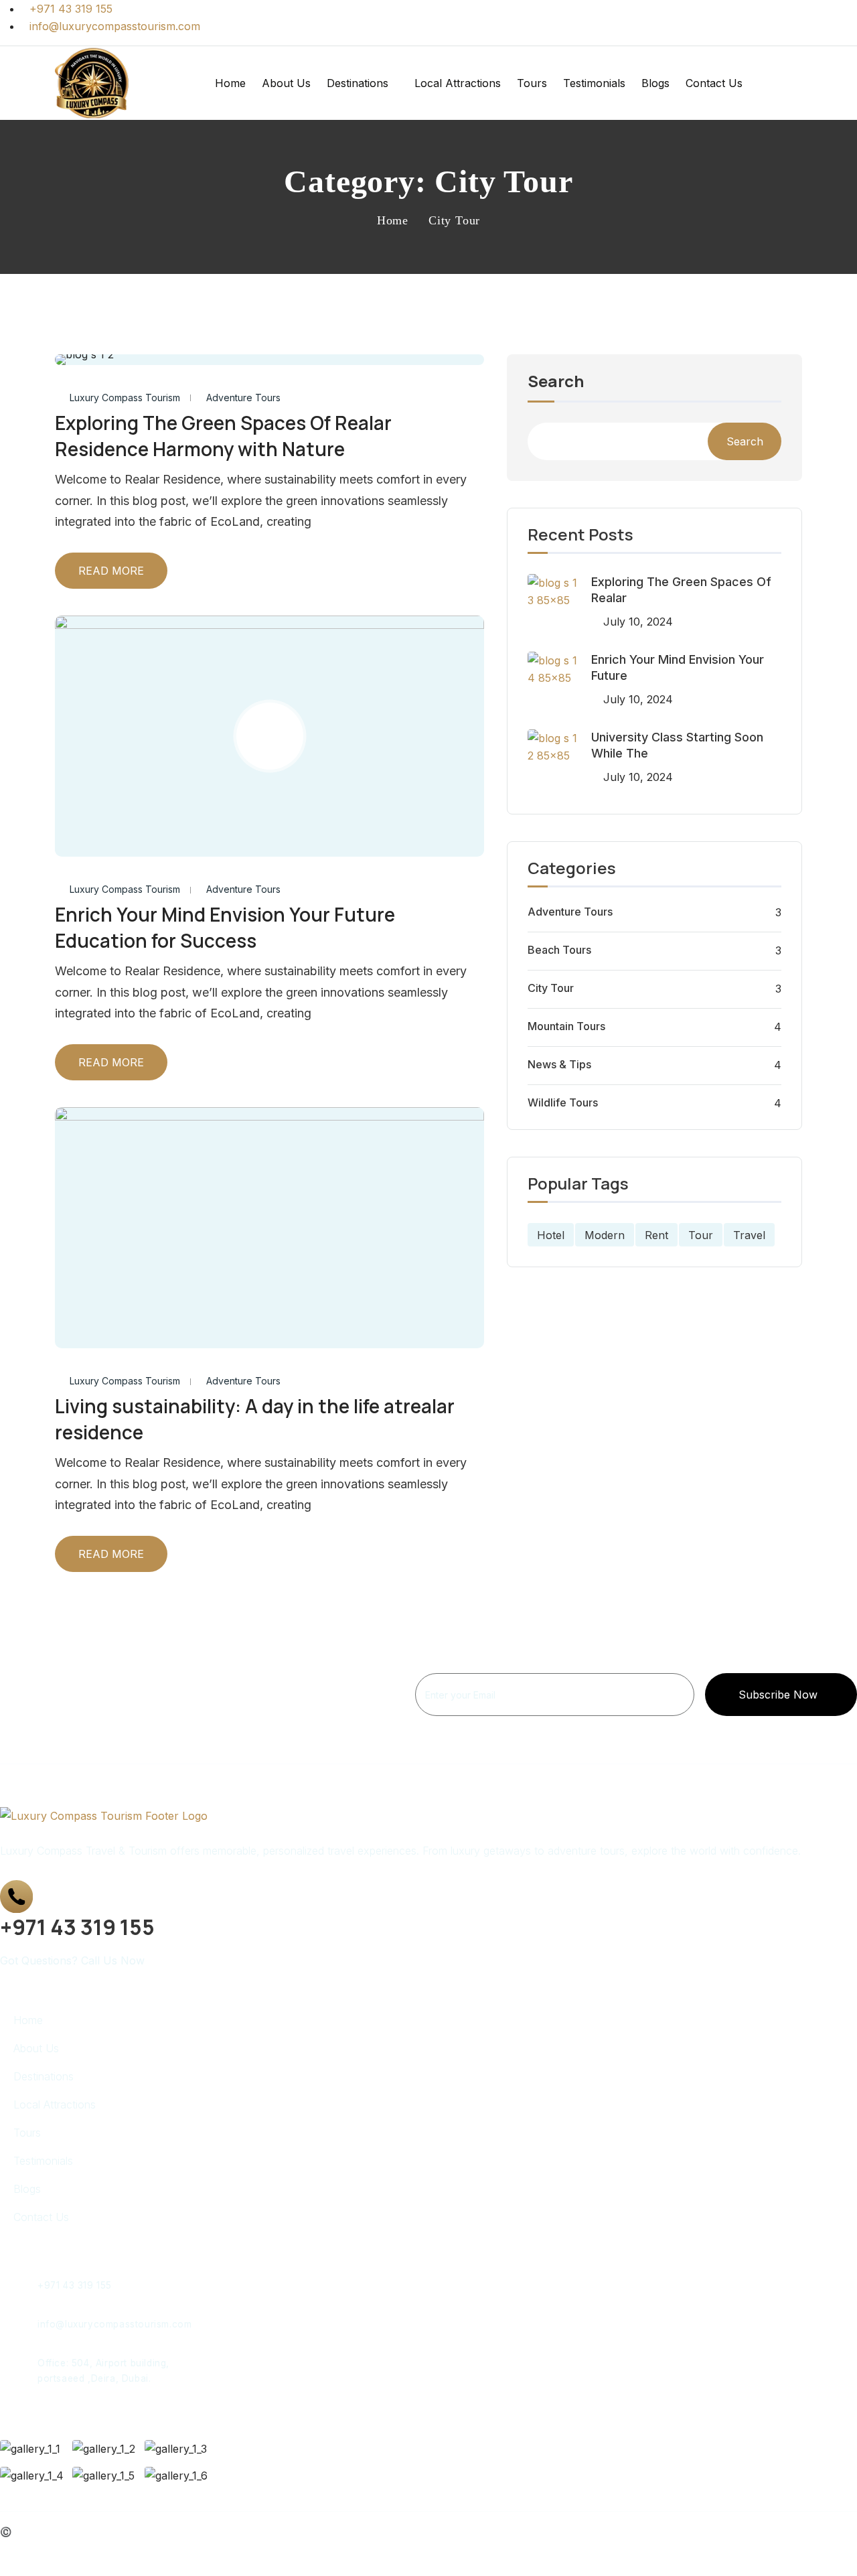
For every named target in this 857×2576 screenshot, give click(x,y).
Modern (605, 1235)
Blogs (655, 83)
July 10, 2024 (638, 622)
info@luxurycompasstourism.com (114, 2324)
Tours (532, 83)
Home (230, 83)
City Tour (551, 988)
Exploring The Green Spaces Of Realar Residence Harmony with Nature (223, 436)
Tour (701, 1235)
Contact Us (714, 83)
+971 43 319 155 (75, 2285)
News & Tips (559, 1064)
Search (556, 382)
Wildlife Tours (563, 1102)
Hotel (551, 1235)
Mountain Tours (566, 1026)
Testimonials (594, 83)
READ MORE (111, 571)
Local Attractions (458, 83)
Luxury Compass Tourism (125, 398)
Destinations (358, 83)
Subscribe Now (778, 1695)
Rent (656, 1235)
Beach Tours (559, 950)
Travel (749, 1235)
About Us (286, 83)
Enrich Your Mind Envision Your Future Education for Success (225, 927)
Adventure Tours (243, 398)
